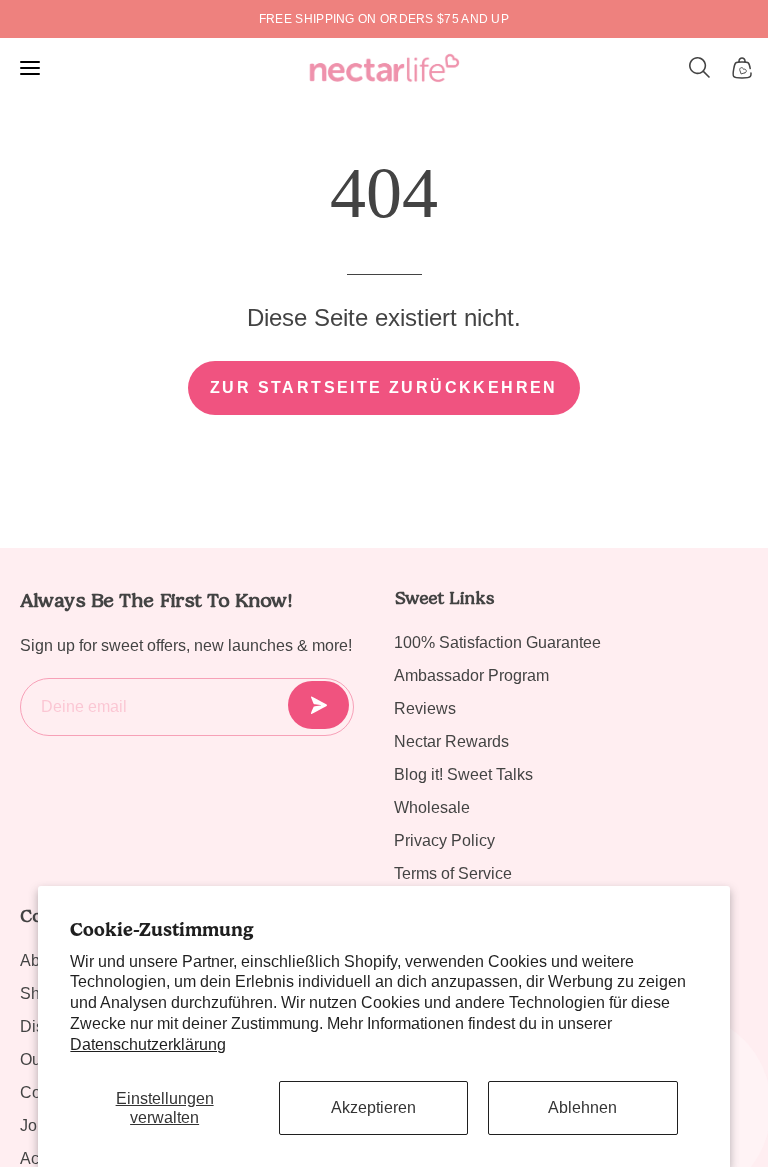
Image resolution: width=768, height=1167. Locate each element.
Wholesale (432, 807)
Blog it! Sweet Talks (463, 774)
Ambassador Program (471, 675)
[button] (700, 68)
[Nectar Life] (384, 68)
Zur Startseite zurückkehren (384, 387)
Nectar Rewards (451, 741)
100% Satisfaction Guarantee (497, 642)
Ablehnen (582, 1107)
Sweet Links (444, 598)
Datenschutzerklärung (148, 1044)
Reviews (425, 708)
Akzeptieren (373, 1107)
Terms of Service (453, 873)
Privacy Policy (444, 840)
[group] (384, 19)
